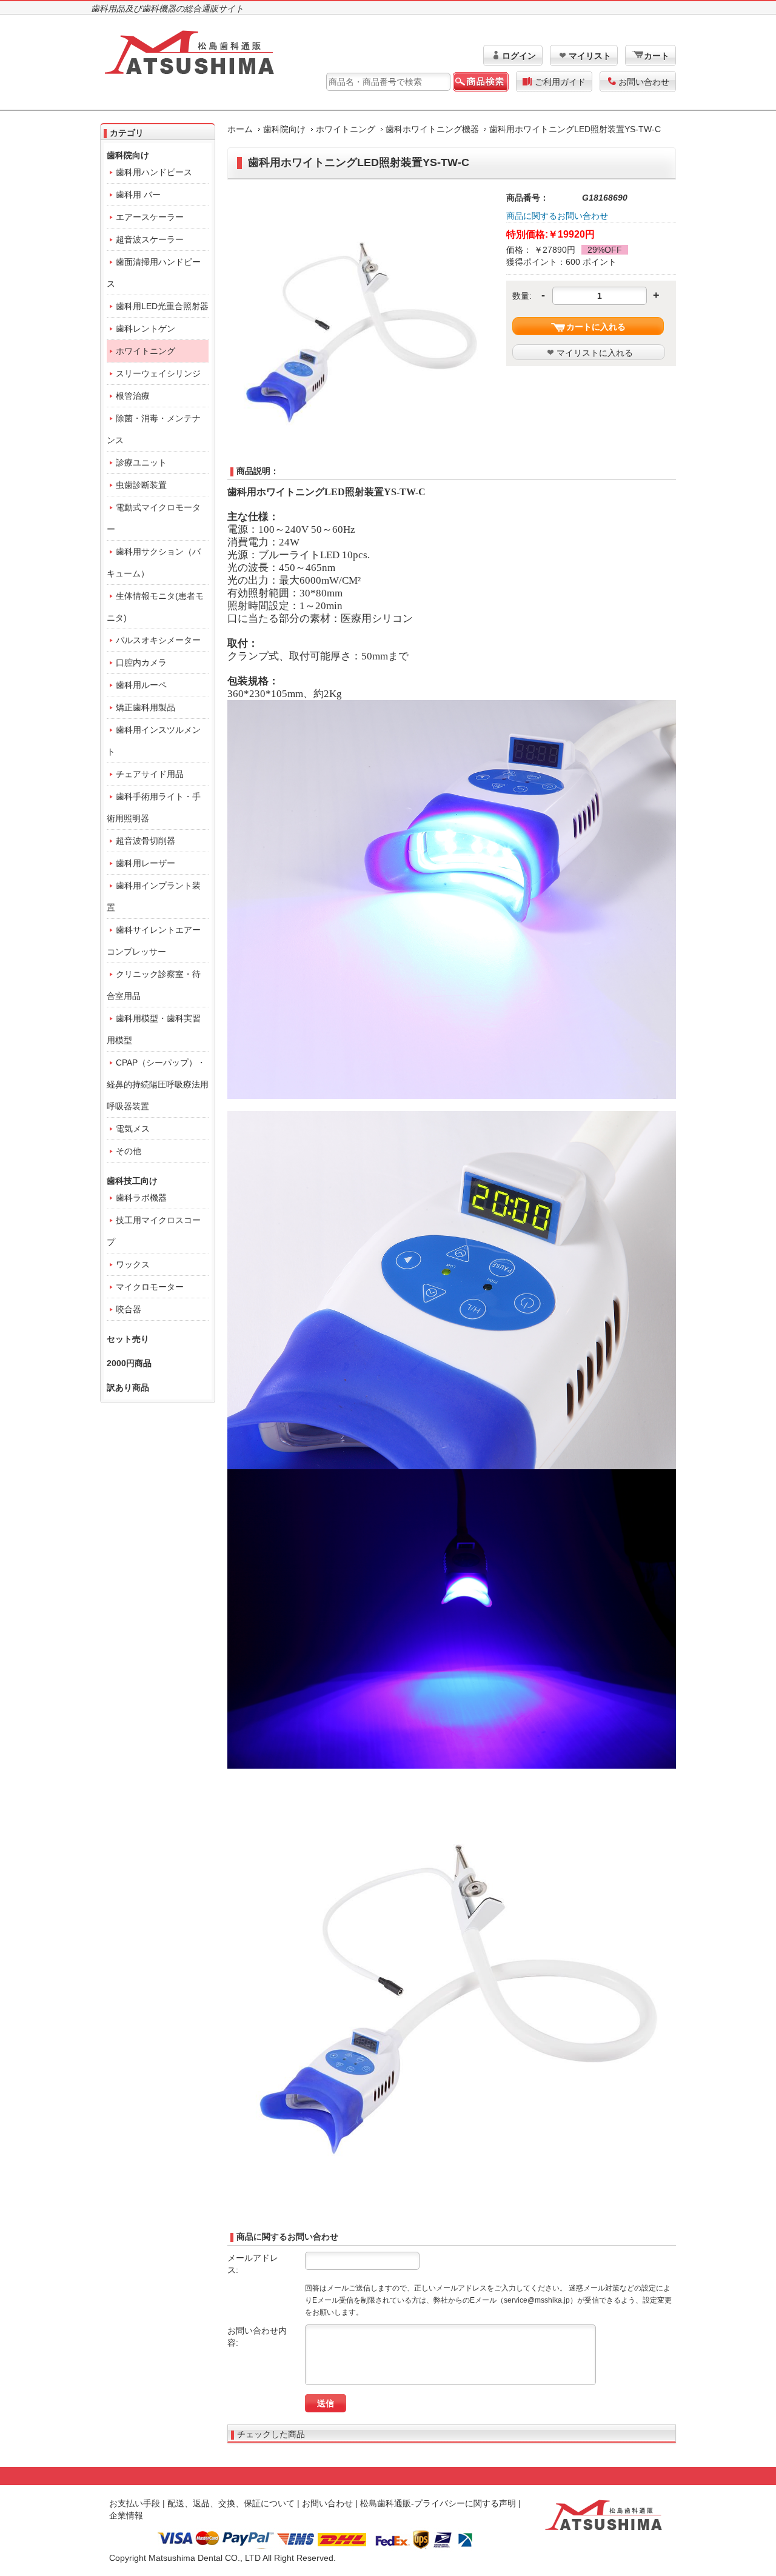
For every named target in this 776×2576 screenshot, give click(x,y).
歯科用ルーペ (141, 685)
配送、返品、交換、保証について (231, 2503)
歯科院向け (284, 129)
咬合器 (129, 1309)
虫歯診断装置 (141, 485)
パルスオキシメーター (158, 640)
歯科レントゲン (145, 329)
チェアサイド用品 (150, 774)
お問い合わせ (644, 82)
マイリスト (590, 56)
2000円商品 (129, 1363)
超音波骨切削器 (145, 841)
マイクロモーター (150, 1287)
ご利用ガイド (560, 82)
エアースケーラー (150, 217)
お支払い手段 (135, 2503)
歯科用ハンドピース (154, 172)
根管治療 (133, 396)
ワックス (133, 1264)
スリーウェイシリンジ (158, 373)
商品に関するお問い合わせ (557, 216)
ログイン (519, 56)
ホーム (240, 129)
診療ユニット (141, 462)
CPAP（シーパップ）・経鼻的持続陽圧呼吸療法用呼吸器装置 (158, 1084)
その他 (129, 1151)
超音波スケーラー (150, 239)
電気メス (133, 1129)
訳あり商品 (128, 1387)
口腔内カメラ (141, 662)
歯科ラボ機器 (141, 1198)
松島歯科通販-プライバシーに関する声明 (438, 2503)
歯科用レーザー (145, 863)
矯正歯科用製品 (145, 707)
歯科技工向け (132, 1181)
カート (657, 56)
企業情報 (126, 2515)
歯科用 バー (138, 195)
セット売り (128, 1339)
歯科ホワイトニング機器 (432, 129)
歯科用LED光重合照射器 (162, 306)
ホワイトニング (346, 129)
